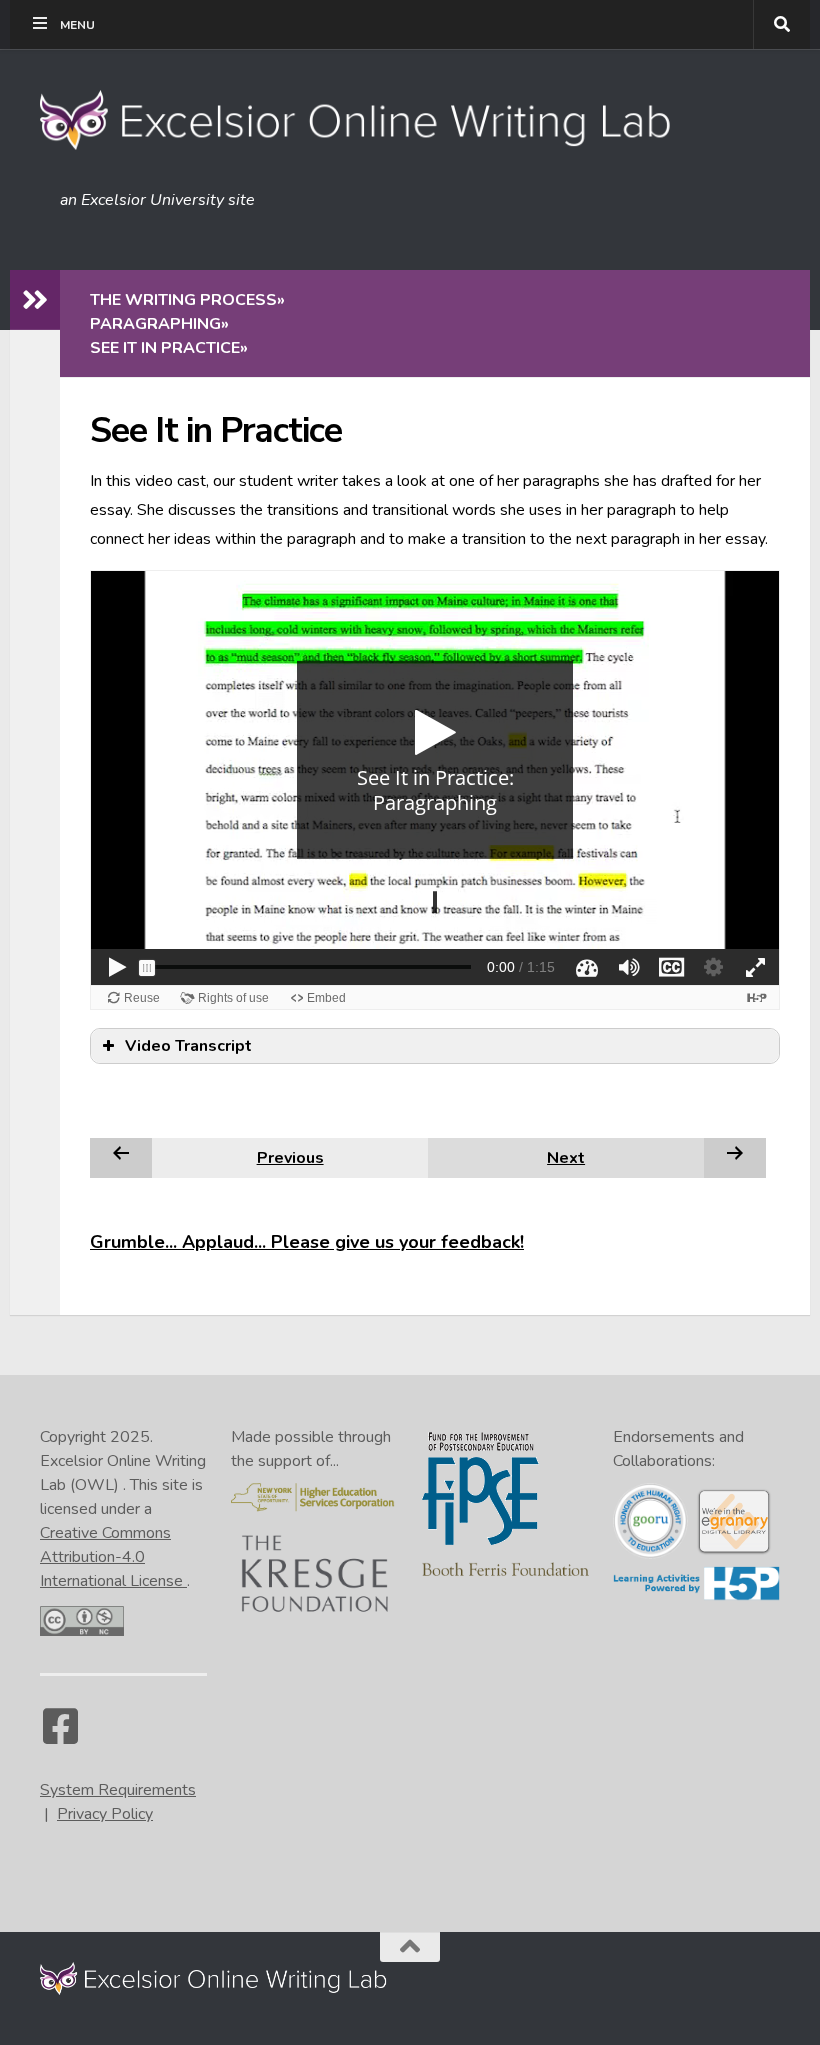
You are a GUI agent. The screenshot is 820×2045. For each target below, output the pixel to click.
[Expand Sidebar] (35, 300)
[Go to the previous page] (121, 1157)
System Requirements (118, 1790)
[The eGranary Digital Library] (733, 1551)
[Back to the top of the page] (410, 1947)
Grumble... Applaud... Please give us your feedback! (307, 1242)
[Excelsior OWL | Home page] (365, 120)
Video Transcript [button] (188, 1046)
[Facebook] (60, 1736)
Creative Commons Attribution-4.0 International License (113, 1557)
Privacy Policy (105, 1814)
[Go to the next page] (735, 1157)
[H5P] (696, 1596)
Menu (77, 25)
